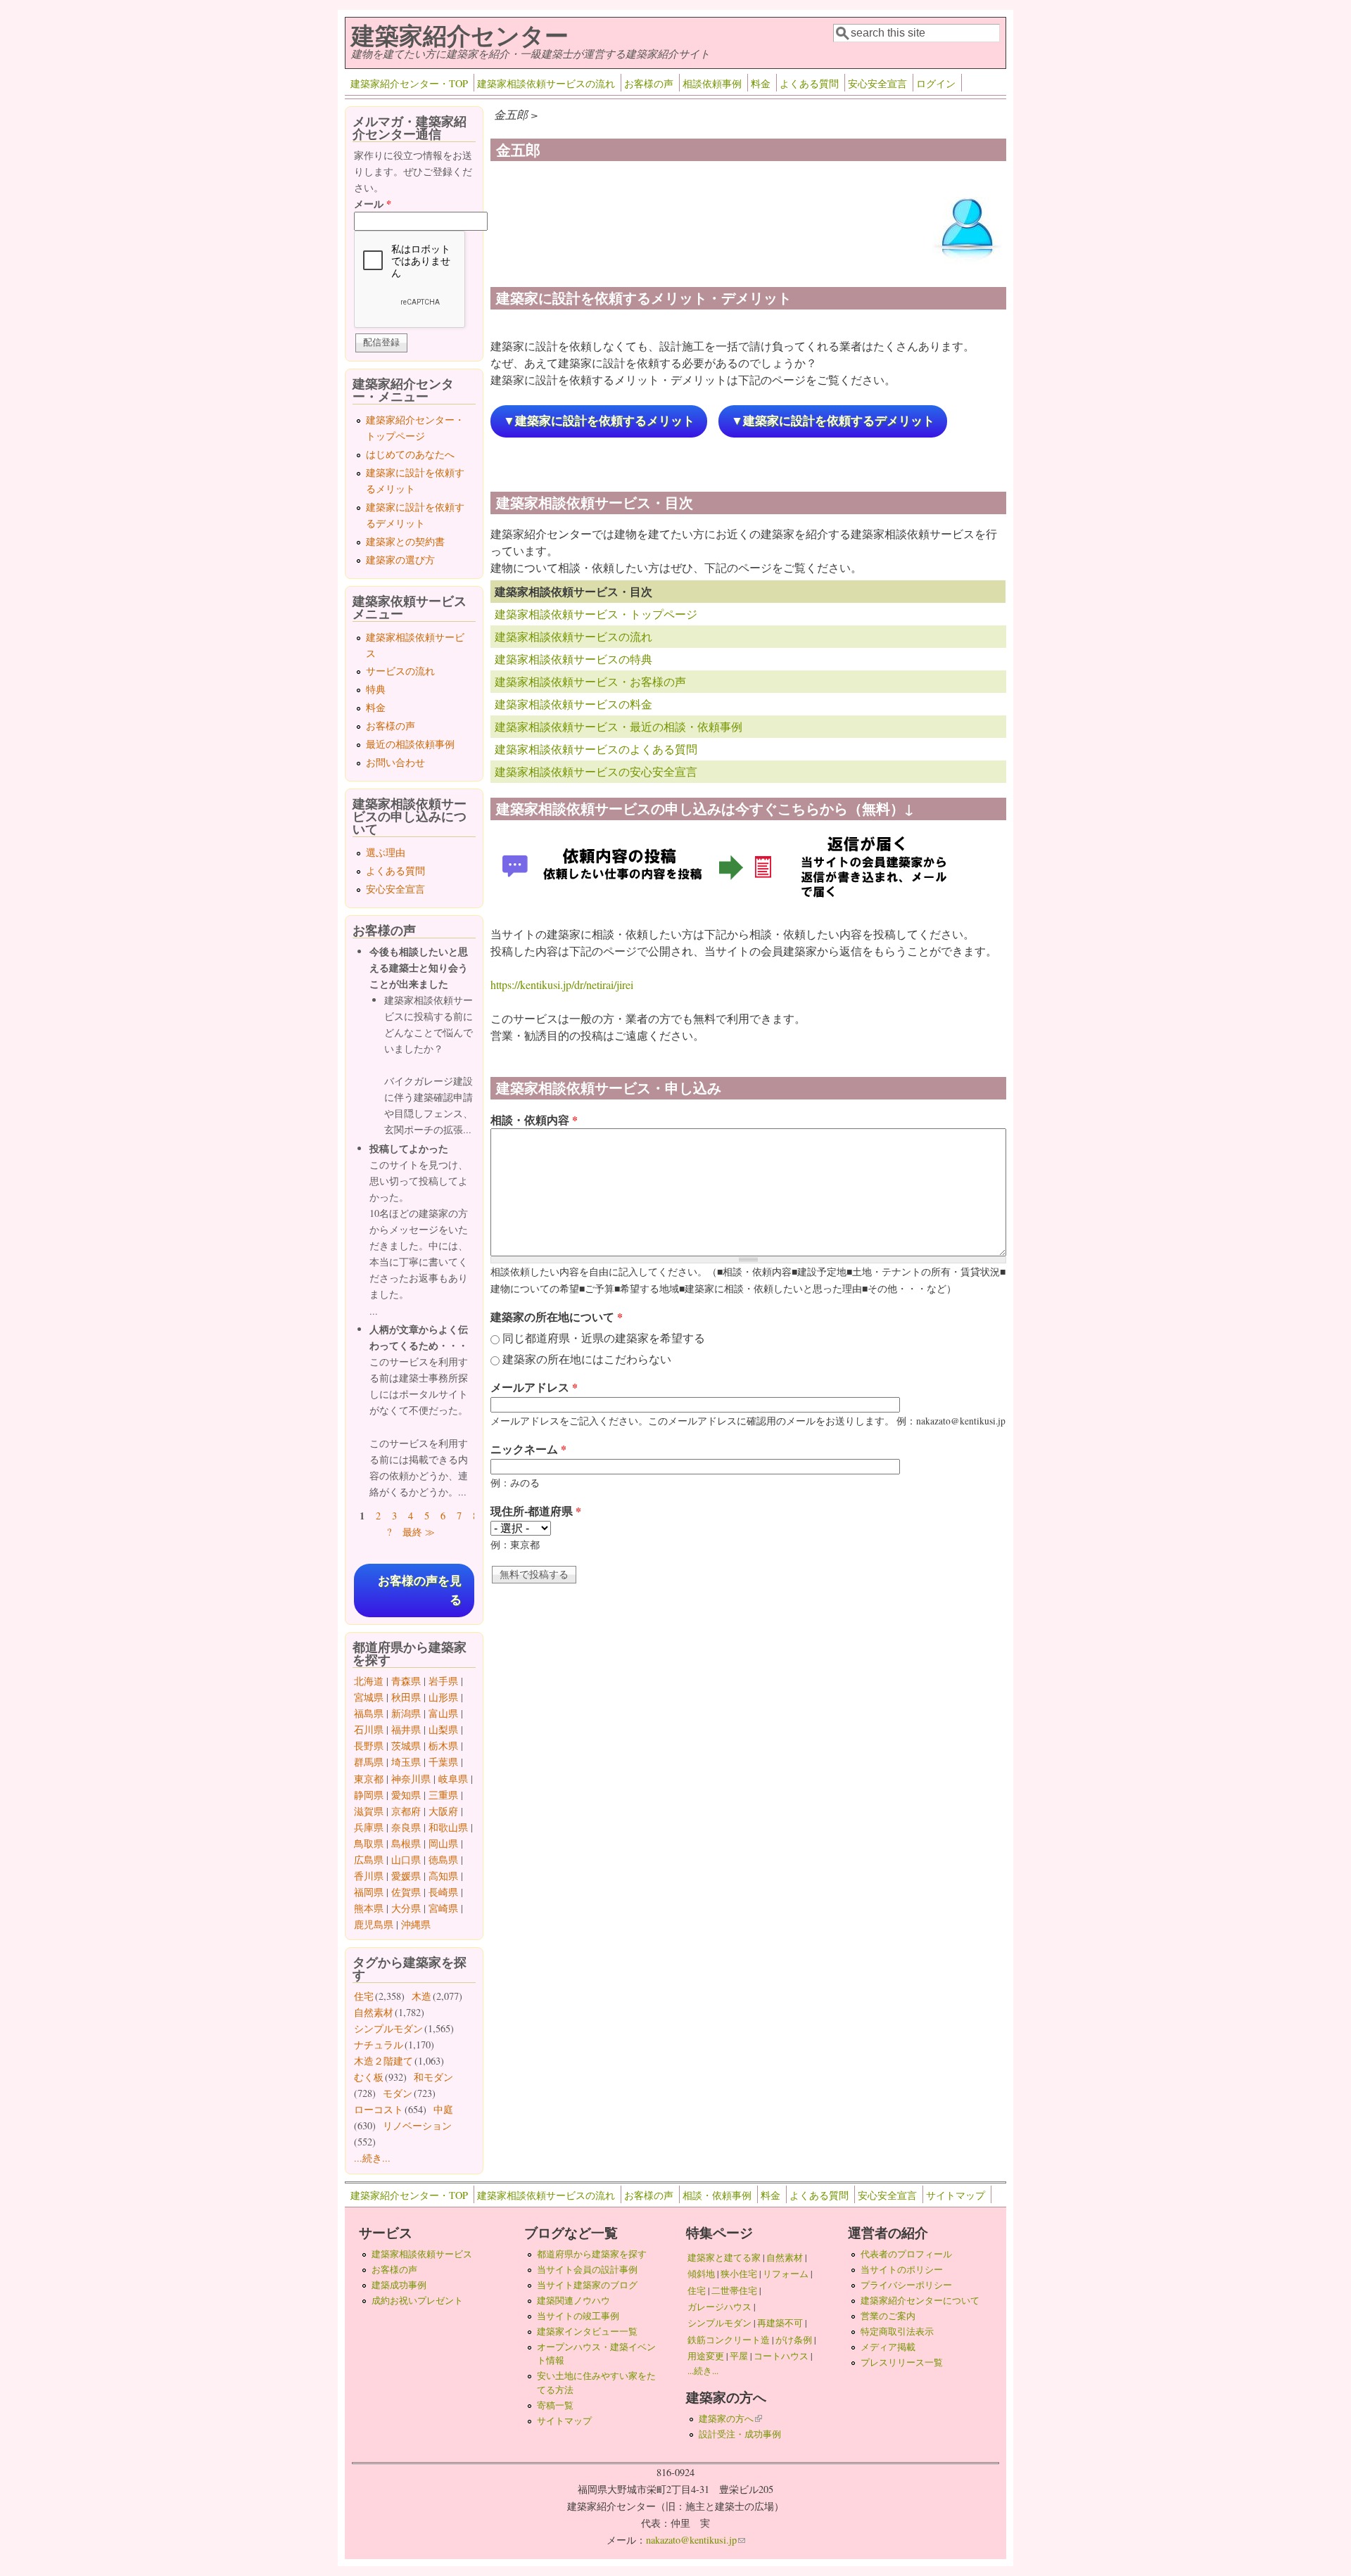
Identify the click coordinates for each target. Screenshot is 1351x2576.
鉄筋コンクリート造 (729, 2340)
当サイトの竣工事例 (578, 2316)
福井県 (406, 1729)
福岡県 (369, 1892)
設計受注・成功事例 (740, 2434)
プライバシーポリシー (906, 2285)
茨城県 (406, 1746)
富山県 (443, 1713)
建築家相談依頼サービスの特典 (573, 659)
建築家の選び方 (400, 560)
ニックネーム (528, 1449)
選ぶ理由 (386, 852)
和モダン (433, 2077)
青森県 (406, 1681)
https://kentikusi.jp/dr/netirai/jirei (562, 984)
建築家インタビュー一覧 (587, 2331)
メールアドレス (534, 1387)
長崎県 (443, 1892)
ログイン (936, 83)
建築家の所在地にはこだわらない (587, 1359)
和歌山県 (448, 1827)
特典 (376, 689)
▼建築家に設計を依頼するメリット (599, 421)
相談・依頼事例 (717, 2195)
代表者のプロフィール (906, 2254)
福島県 (369, 1713)
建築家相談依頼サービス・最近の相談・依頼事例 (619, 726)
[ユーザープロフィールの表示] (968, 263)
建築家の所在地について (557, 1316)
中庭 (443, 2109)
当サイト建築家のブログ (587, 2285)
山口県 (406, 1860)
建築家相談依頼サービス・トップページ (596, 614)
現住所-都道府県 (536, 1511)
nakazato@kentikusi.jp (696, 2540)
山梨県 (443, 1729)
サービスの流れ (400, 671)
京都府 (406, 1811)
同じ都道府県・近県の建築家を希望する (604, 1338)
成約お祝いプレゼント (417, 2300)
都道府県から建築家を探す (592, 2254)
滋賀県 (369, 1811)
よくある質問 (809, 83)
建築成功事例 (399, 2285)
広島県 (369, 1860)
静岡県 (369, 1795)
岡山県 (443, 1843)
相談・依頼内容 (534, 1120)
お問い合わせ (395, 762)
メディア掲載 (888, 2347)
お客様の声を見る (420, 1590)
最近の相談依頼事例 (410, 744)
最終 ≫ (419, 1532)
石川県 (369, 1729)
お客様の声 (649, 83)
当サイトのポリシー (902, 2269)
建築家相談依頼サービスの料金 (573, 704)
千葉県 (443, 1762)
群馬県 (369, 1762)
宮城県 (369, 1697)
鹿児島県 (374, 1924)
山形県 (443, 1697)
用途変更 (706, 2356)
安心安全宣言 (877, 83)
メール (373, 204)
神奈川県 (411, 1779)
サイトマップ (956, 2195)
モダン (398, 2093)
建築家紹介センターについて (920, 2300)
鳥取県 (369, 1843)
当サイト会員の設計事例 (587, 2269)
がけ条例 (794, 2340)
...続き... (372, 2158)
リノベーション (417, 2125)
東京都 (369, 1779)
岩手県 (443, 1681)
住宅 (364, 1996)
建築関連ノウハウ (573, 2300)
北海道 (369, 1681)
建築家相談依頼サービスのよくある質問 (596, 749)
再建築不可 (780, 2323)
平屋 (739, 2356)
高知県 (443, 1876)
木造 (421, 1996)
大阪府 (443, 1811)
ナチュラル (379, 2045)
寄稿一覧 (555, 2405)
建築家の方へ (730, 2418)
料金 (761, 83)
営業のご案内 (888, 2316)
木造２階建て (383, 2061)
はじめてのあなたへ (410, 454)
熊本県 (369, 1908)
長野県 (369, 1746)
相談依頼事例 (712, 83)
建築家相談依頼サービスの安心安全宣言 (596, 771)
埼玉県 (406, 1762)
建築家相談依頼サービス (422, 2254)
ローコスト (379, 2109)
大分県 (406, 1908)
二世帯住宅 (734, 2290)
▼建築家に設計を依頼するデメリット (833, 421)
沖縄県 (416, 1924)
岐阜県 (453, 1779)
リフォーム (786, 2274)
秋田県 (406, 1697)
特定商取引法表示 (897, 2331)
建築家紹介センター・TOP (409, 83)
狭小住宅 (739, 2274)
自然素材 (374, 2012)
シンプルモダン (388, 2028)
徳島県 (443, 1860)
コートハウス (781, 2356)
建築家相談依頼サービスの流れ (546, 83)
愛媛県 (406, 1876)
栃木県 (443, 1746)
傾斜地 (701, 2274)
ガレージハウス (719, 2307)
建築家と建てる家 (724, 2257)
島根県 (406, 1843)
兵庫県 (369, 1827)
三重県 (443, 1795)
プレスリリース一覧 (902, 2362)
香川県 (369, 1876)
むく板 (369, 2077)
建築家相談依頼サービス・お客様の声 (590, 681)
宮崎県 (443, 1908)
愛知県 (406, 1795)
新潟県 (406, 1713)
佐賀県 (406, 1892)
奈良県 (406, 1827)
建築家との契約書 (405, 541)
